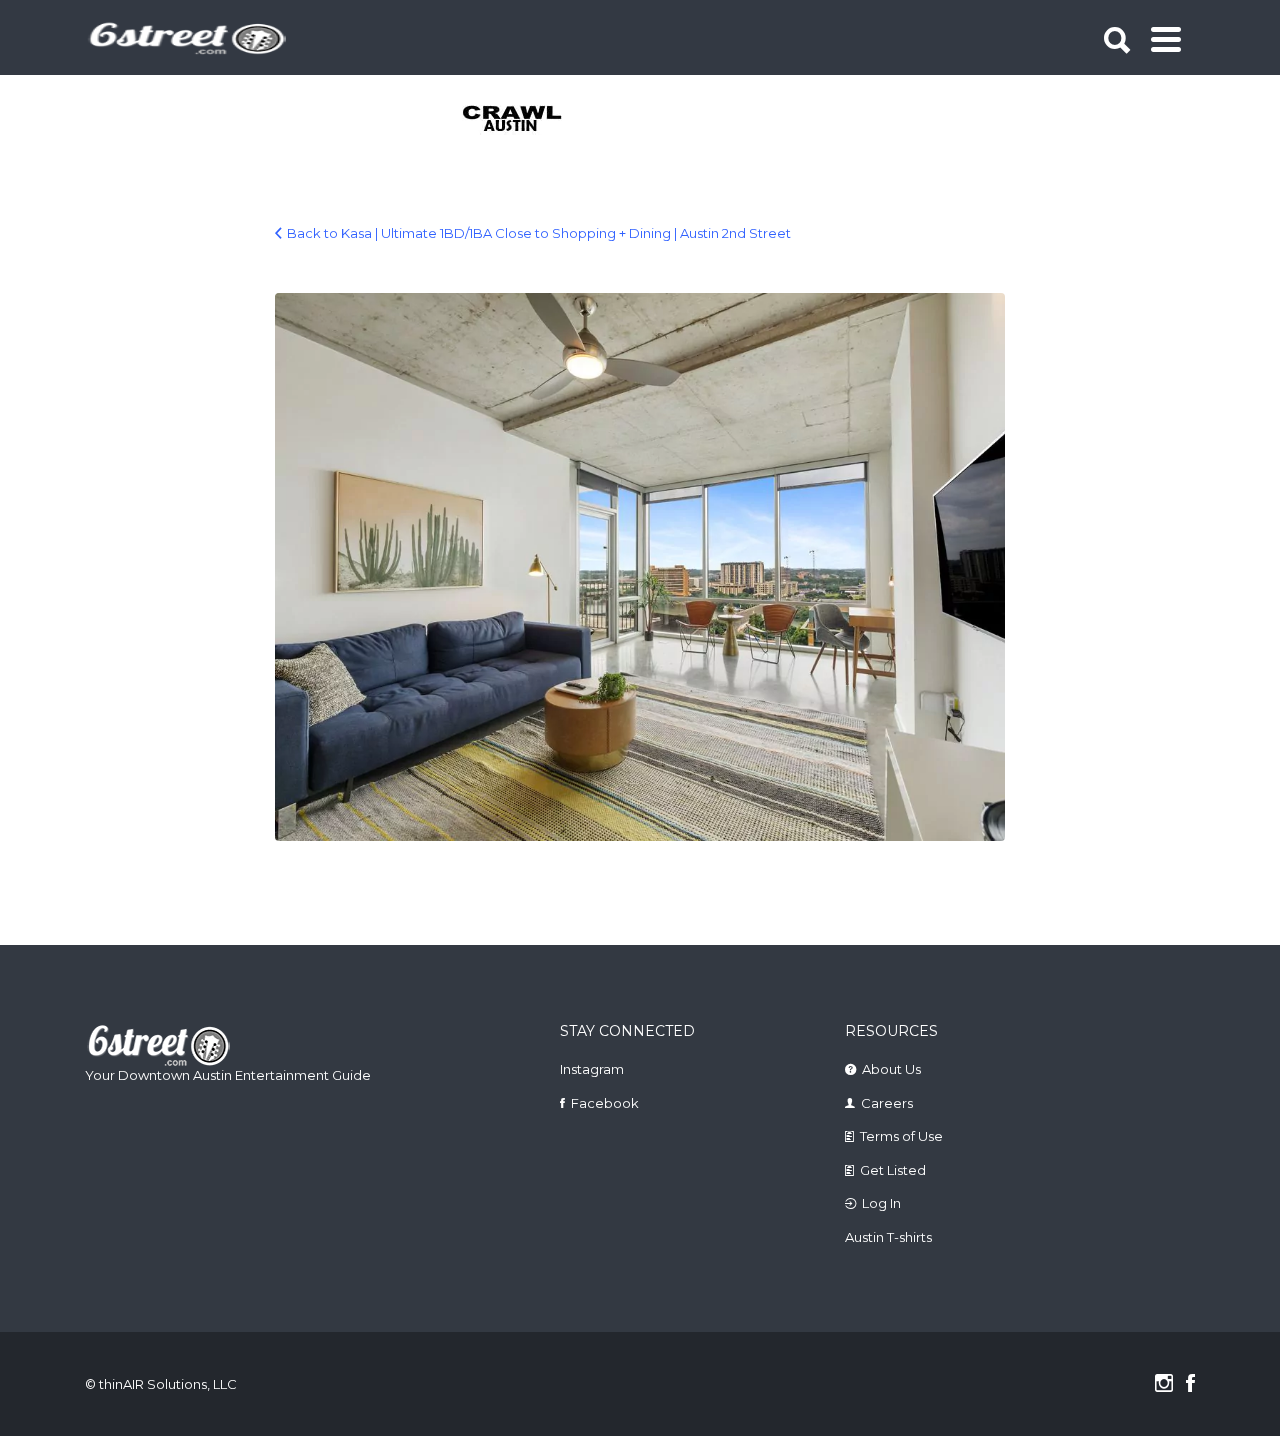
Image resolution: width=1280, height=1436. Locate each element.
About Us (891, 1069)
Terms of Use (901, 1136)
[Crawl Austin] (523, 120)
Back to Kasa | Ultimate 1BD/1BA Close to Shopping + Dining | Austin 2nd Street (539, 233)
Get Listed (893, 1170)
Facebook (605, 1103)
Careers (887, 1103)
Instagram (592, 1069)
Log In (881, 1203)
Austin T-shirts (888, 1237)
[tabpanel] (523, 120)
